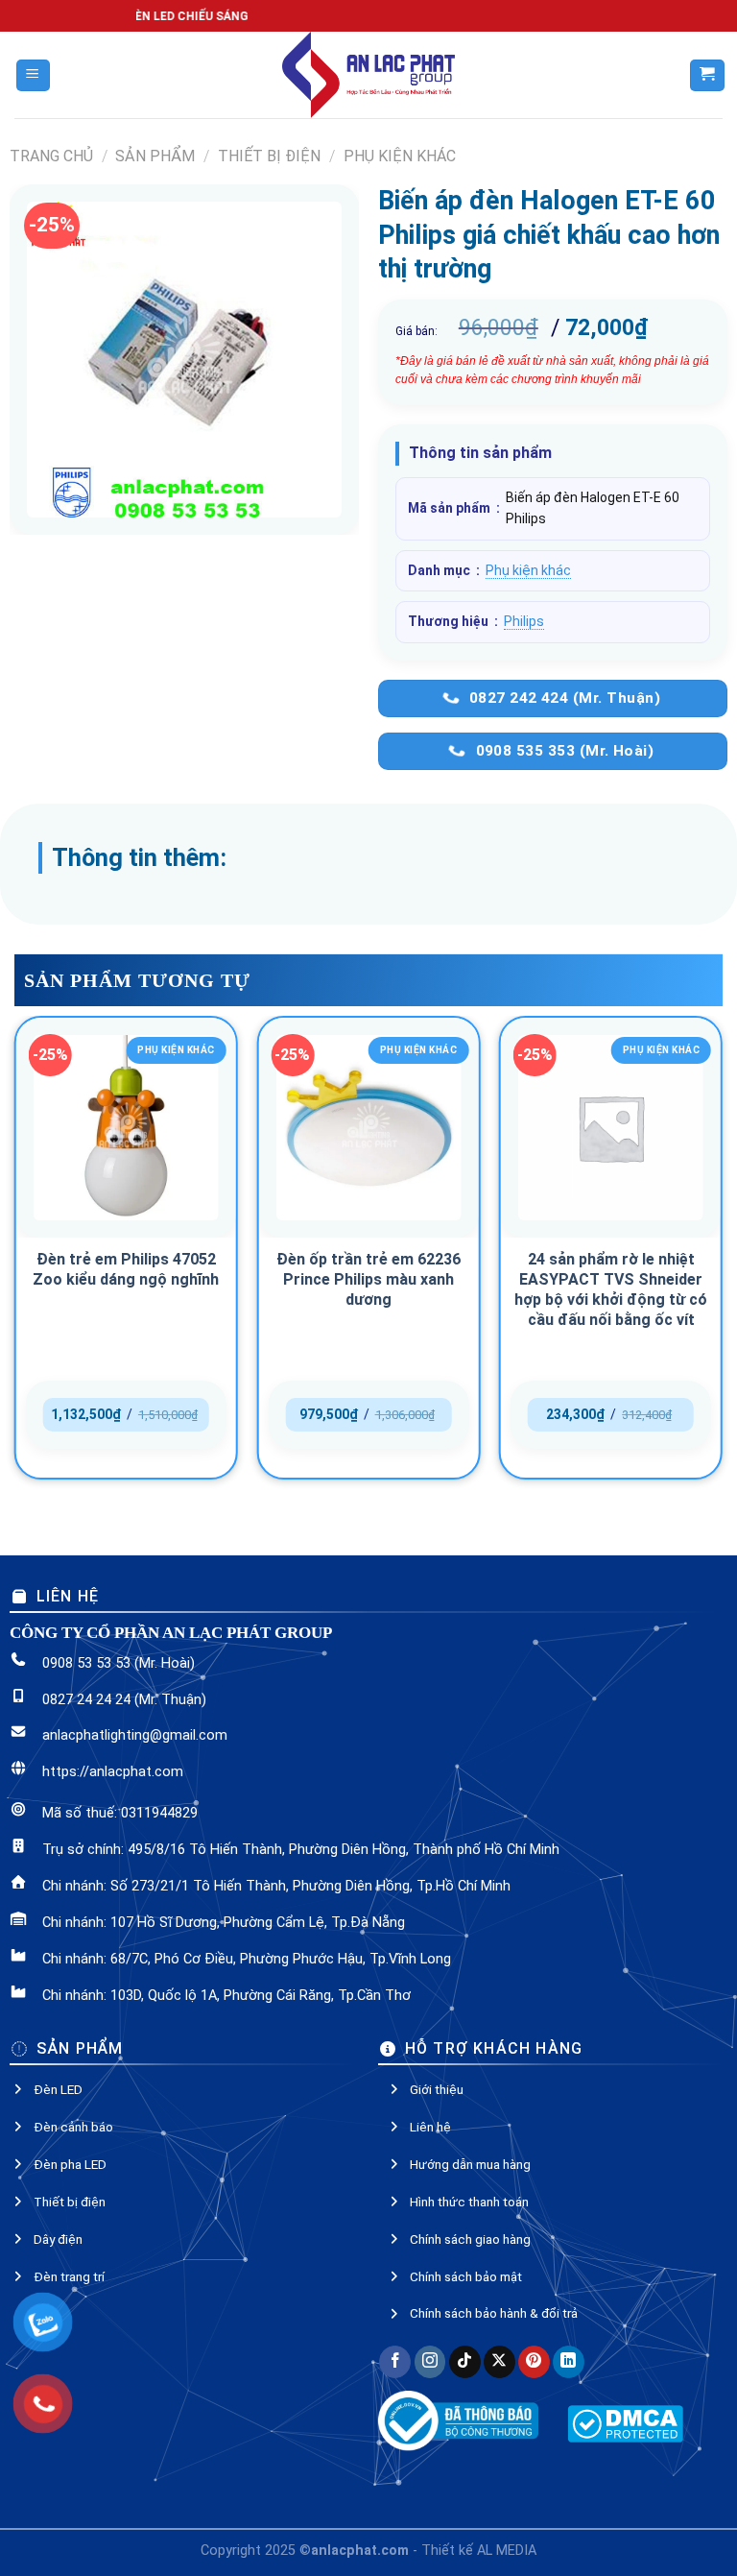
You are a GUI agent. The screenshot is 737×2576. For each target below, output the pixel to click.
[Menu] (33, 75)
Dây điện (58, 2239)
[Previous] (15, 1255)
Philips (524, 621)
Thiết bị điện (269, 156)
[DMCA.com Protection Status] (625, 2423)
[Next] (722, 1255)
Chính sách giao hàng (470, 2239)
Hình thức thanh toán (469, 2202)
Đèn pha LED (70, 2164)
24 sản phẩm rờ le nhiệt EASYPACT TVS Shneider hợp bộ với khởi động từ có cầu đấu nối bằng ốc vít (611, 1289)
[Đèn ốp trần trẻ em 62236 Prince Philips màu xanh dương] (368, 1128)
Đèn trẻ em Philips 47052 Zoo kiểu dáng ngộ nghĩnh (126, 1269)
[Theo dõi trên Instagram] (430, 2362)
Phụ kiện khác (400, 156)
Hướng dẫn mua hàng (470, 2164)
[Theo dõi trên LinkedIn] (569, 2362)
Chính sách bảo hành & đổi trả (494, 2313)
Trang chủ (51, 156)
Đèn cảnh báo (73, 2127)
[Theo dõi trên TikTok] (465, 2362)
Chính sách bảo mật (466, 2276)
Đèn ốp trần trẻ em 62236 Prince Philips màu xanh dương (368, 1279)
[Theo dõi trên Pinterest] (534, 2362)
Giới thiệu (437, 2089)
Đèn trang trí (69, 2276)
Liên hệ (430, 2127)
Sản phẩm (155, 156)
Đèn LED (58, 2089)
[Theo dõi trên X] (499, 2362)
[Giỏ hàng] (707, 75)
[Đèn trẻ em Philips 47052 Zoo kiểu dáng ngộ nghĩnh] (126, 1128)
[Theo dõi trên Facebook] (395, 2362)
